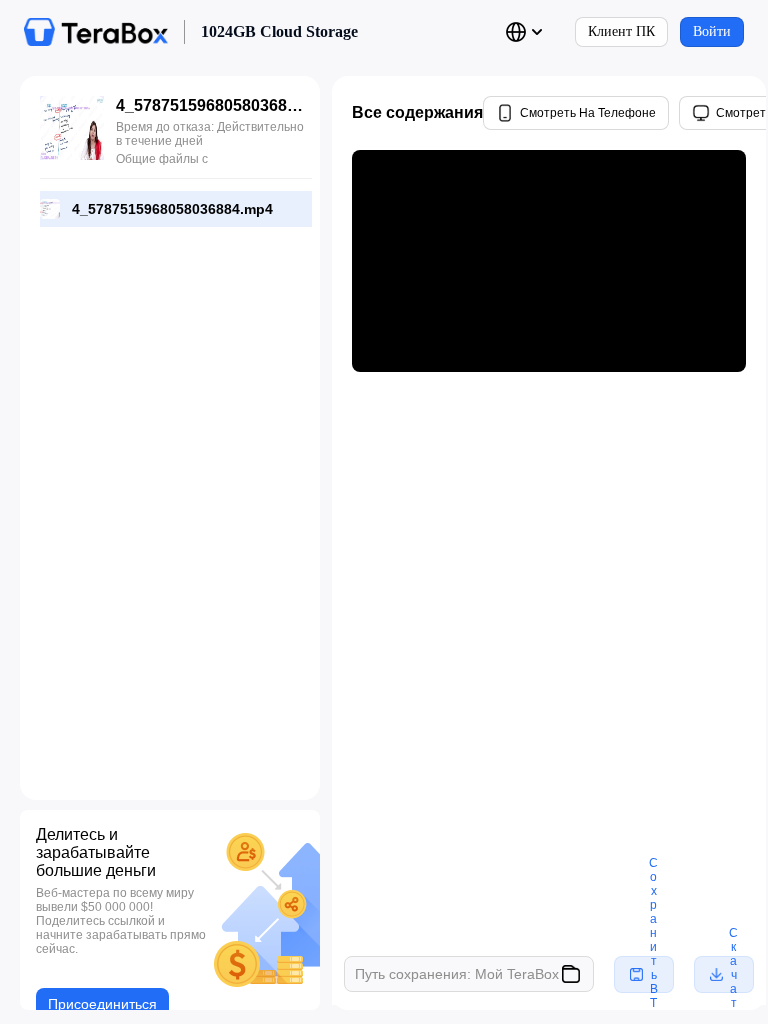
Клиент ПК (621, 31)
